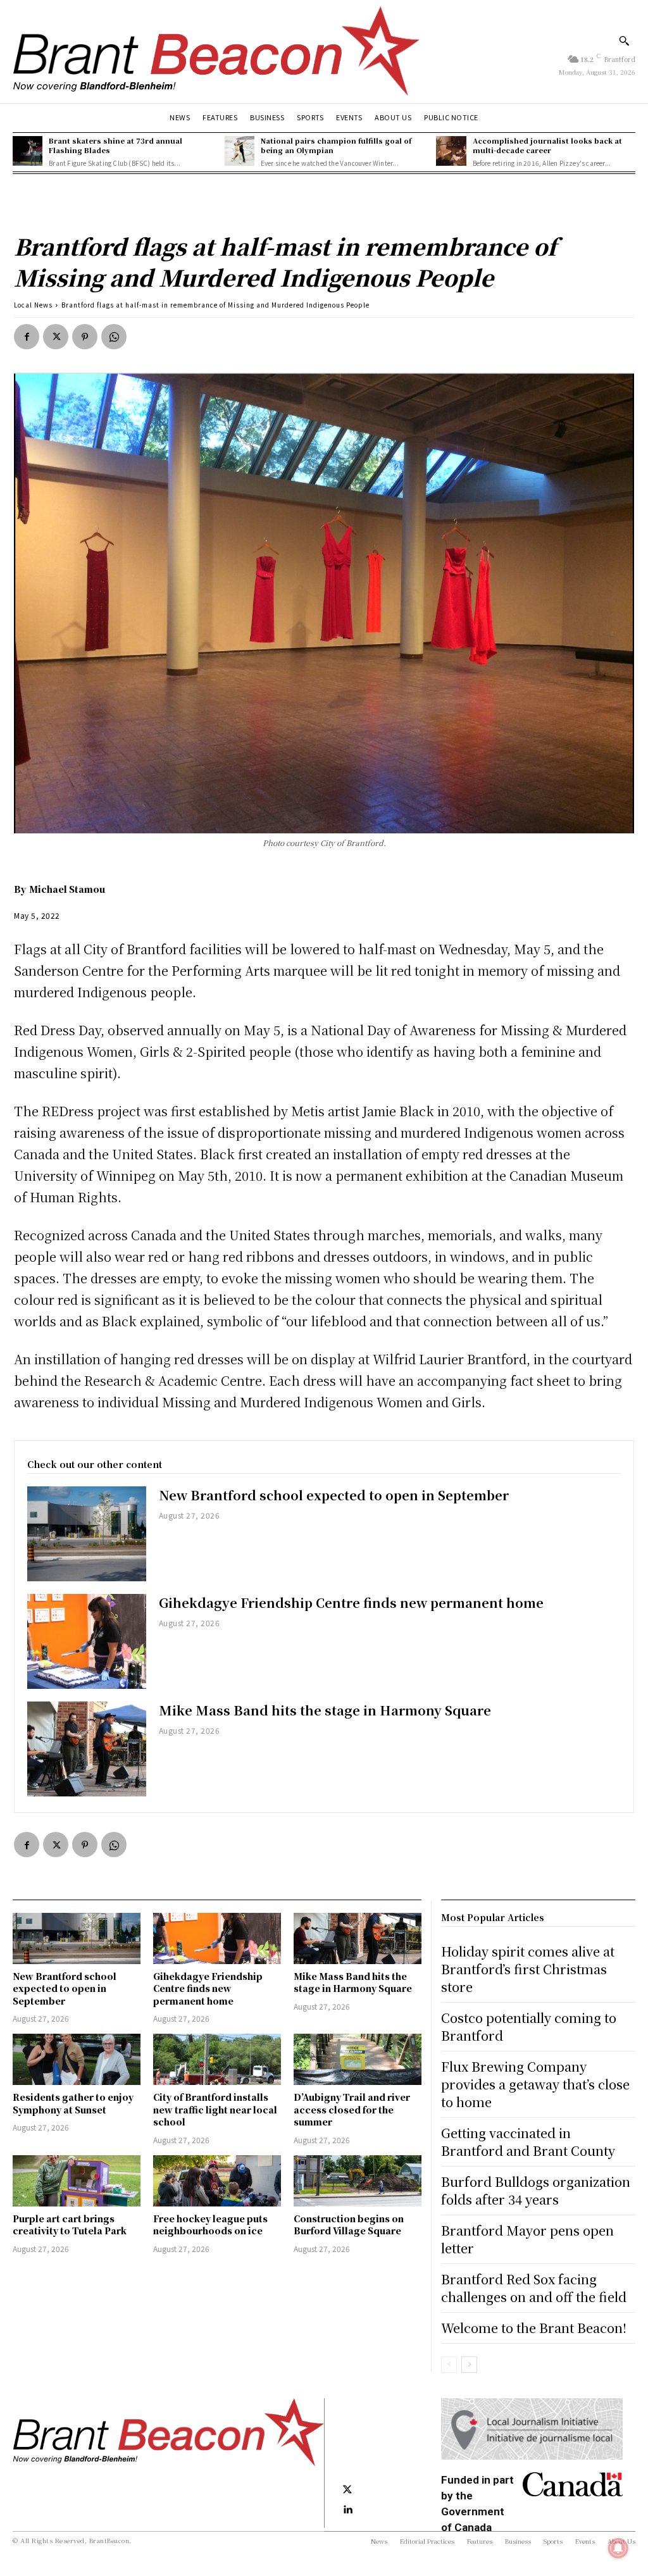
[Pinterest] (85, 337)
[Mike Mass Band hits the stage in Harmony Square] (87, 1749)
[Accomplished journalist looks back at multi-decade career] (451, 151)
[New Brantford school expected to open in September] (87, 1534)
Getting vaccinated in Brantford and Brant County (528, 2142)
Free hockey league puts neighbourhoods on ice (210, 2225)
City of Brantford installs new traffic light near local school (215, 2109)
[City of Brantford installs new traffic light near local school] (217, 2059)
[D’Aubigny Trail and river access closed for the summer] (358, 2059)
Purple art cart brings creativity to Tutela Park (71, 2225)
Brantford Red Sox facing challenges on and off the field (534, 2288)
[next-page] (469, 2365)
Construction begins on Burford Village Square (349, 2225)
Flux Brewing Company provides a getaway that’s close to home (535, 2084)
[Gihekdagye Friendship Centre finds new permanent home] (87, 1641)
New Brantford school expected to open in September (334, 1495)
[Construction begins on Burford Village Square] (358, 2181)
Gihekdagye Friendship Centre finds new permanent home (351, 1602)
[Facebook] (27, 337)
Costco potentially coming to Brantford (529, 2026)
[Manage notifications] (618, 2548)
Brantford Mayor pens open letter (527, 2239)
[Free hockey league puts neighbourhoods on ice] (217, 2181)
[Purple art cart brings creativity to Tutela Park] (77, 2181)
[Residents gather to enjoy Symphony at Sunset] (77, 2059)
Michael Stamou (67, 889)
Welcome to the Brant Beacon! (534, 2328)
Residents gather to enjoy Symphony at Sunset (73, 2103)
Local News (33, 305)
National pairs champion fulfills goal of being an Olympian (336, 145)
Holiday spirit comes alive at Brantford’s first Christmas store (528, 1969)
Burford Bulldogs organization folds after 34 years (536, 2190)
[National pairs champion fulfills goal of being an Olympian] (240, 151)
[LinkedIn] (347, 2510)
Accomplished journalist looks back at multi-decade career (547, 145)
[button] (624, 40)
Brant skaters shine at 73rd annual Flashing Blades (115, 145)
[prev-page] (449, 2365)
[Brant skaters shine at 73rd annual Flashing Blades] (28, 151)
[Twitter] (56, 337)
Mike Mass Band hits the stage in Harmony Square (325, 1710)
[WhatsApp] (114, 337)
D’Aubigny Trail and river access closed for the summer (352, 2109)
